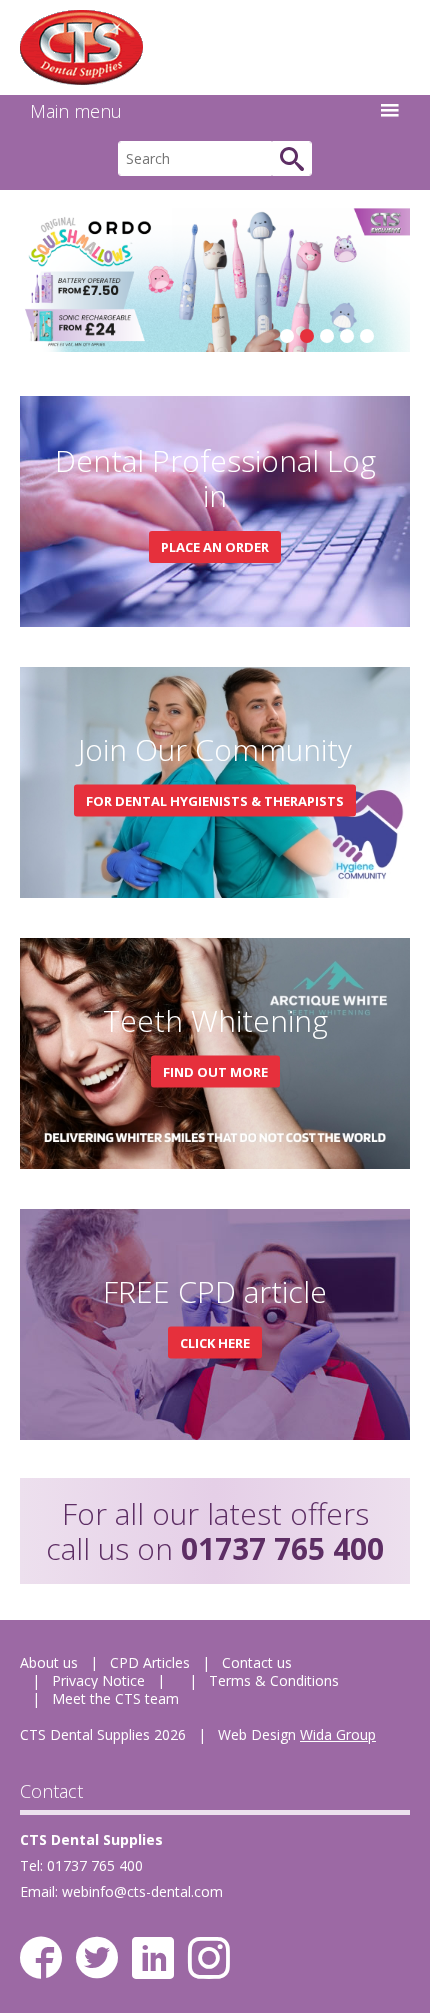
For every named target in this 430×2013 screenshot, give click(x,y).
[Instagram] (209, 1958)
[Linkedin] (153, 1958)
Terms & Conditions (274, 1680)
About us (49, 1662)
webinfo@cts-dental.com (142, 1891)
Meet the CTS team (115, 1698)
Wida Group (338, 1734)
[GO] (292, 158)
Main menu (76, 111)
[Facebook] (41, 1958)
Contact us (257, 1662)
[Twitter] (97, 1958)
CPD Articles (150, 1662)
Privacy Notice (98, 1680)
